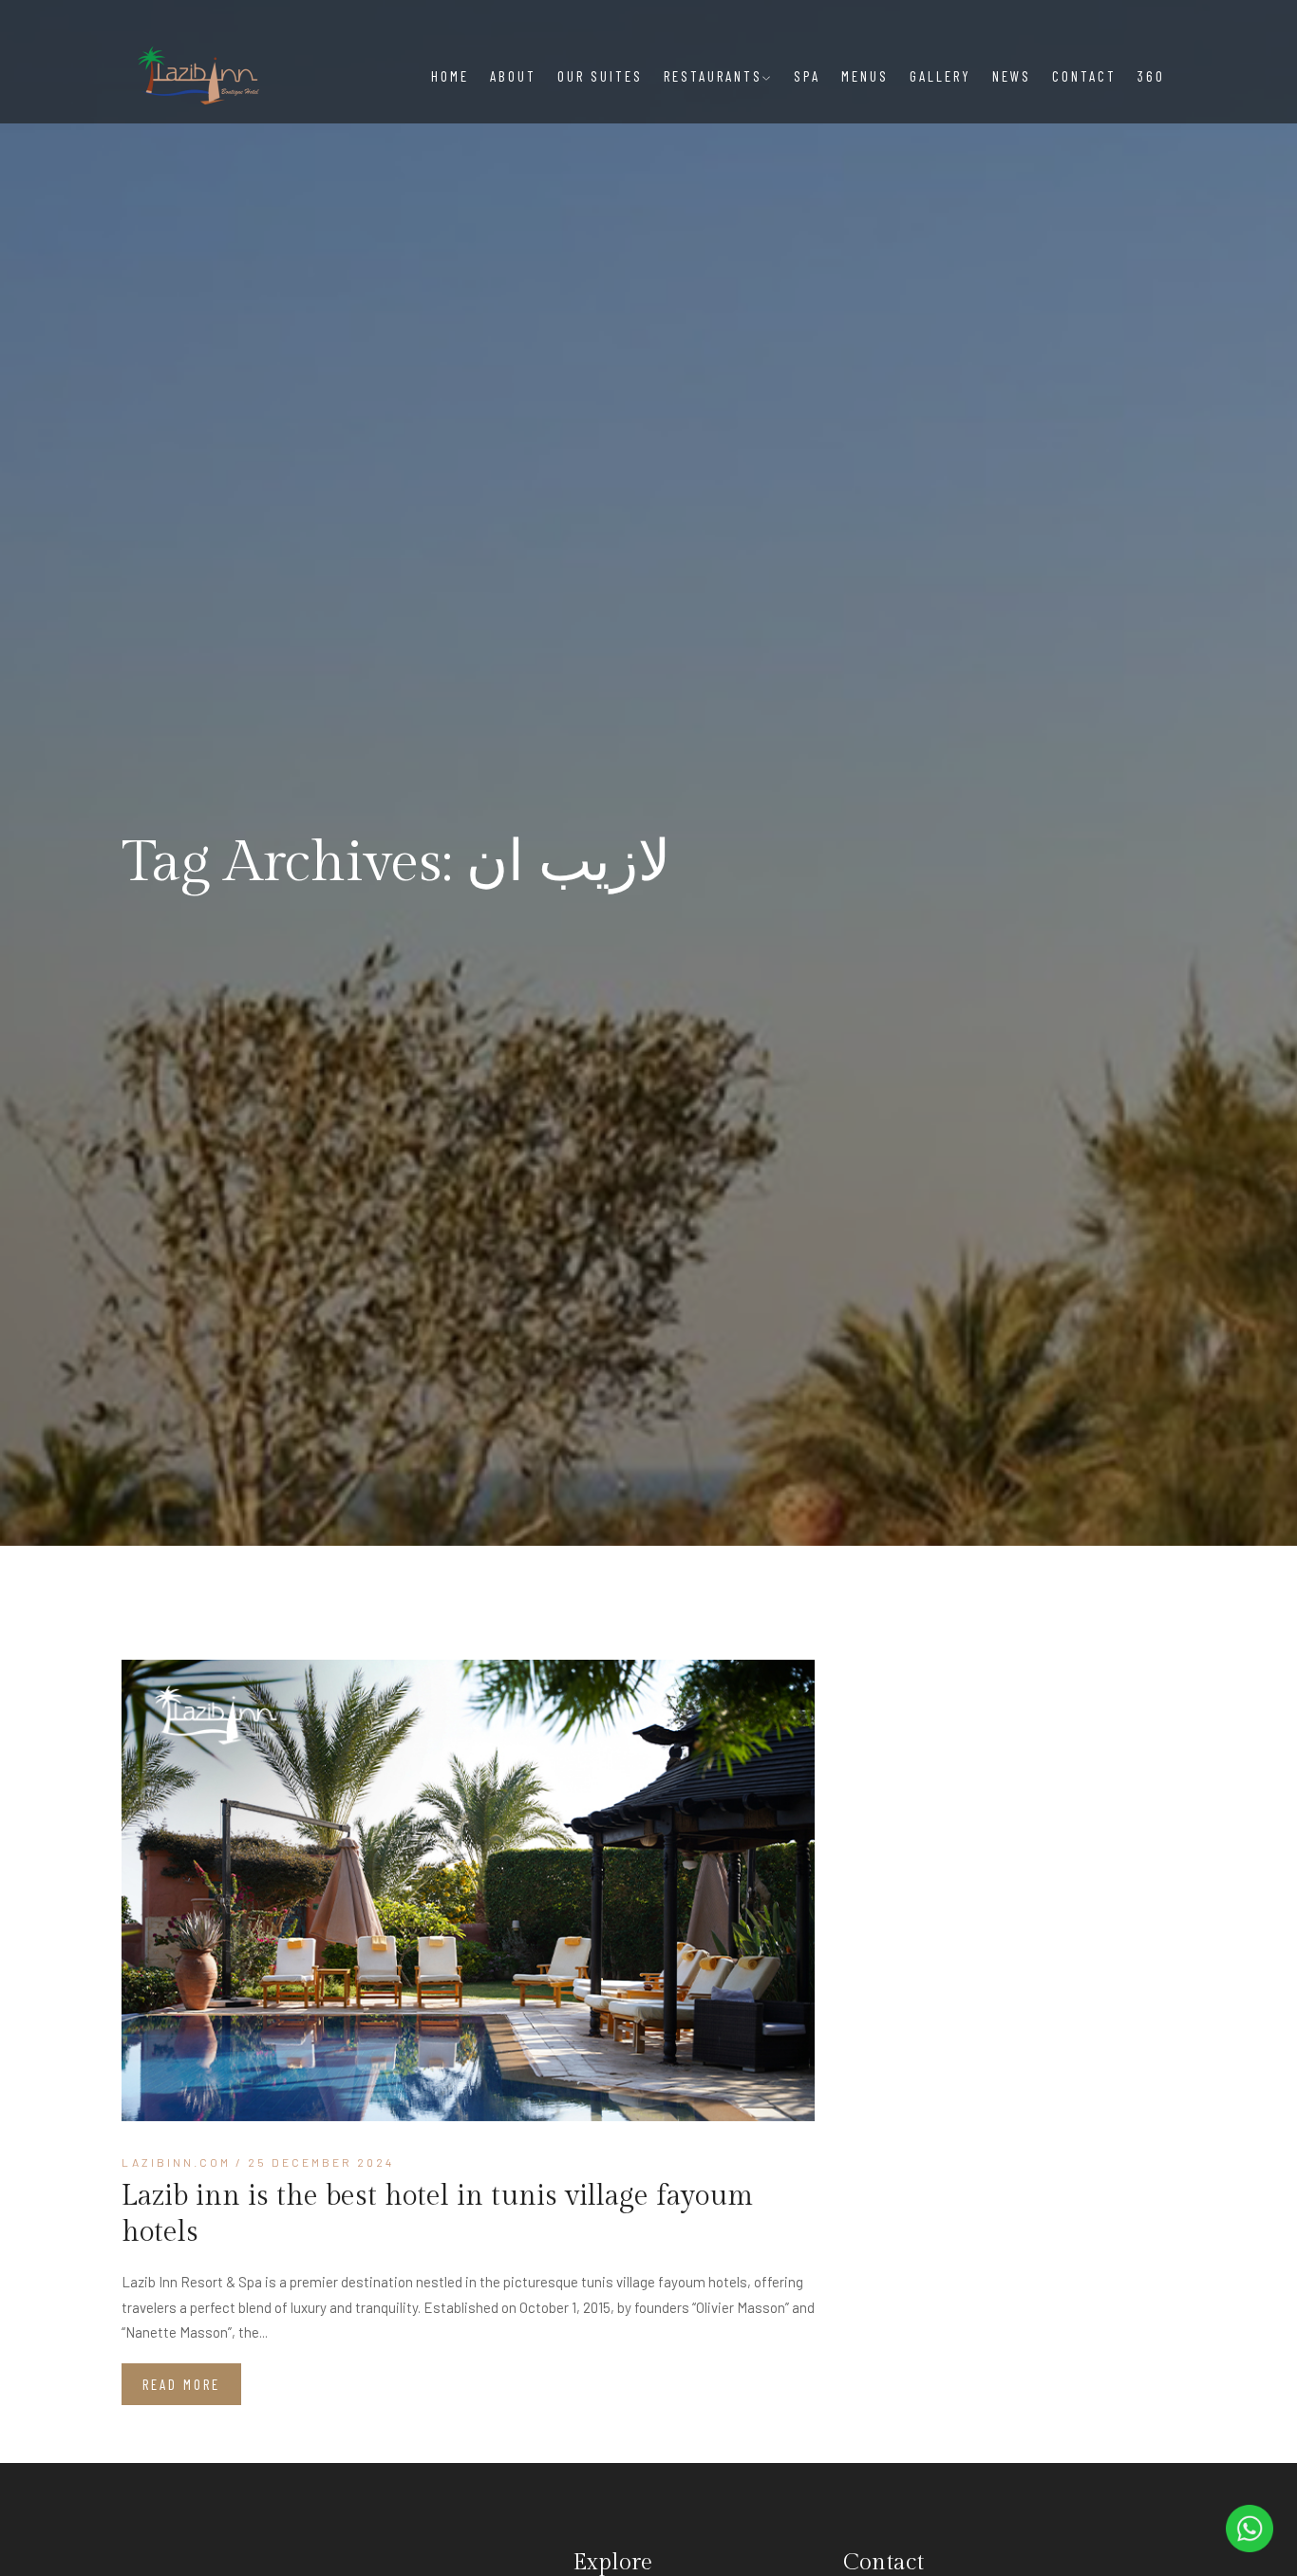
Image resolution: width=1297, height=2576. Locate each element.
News (1012, 76)
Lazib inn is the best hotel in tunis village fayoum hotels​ (437, 2214)
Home (450, 76)
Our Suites (600, 76)
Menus (865, 76)
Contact (1084, 76)
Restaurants (713, 76)
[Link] (468, 1890)
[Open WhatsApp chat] (1250, 2529)
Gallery (940, 76)
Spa (807, 76)
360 (1151, 76)
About (513, 76)
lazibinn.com (176, 2162)
